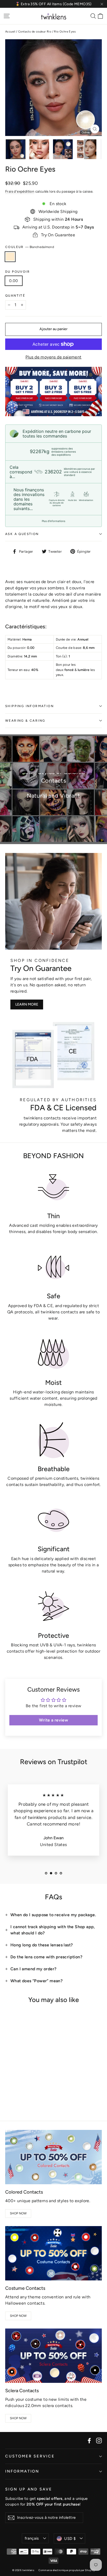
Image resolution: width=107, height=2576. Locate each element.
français (32, 2538)
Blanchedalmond (10, 257)
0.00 (14, 281)
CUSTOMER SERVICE (30, 2456)
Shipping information (29, 706)
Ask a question (22, 534)
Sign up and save (29, 2489)
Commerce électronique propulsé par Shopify (67, 2570)
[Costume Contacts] (53, 2253)
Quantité (15, 296)
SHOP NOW (18, 2213)
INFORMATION (22, 2471)
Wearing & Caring (25, 721)
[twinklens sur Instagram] (99, 2440)
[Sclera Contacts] (53, 2356)
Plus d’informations (53, 521)
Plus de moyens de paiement (53, 357)
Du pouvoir (18, 272)
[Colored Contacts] (53, 2157)
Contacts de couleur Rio (35, 32)
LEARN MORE (27, 1004)
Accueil (10, 32)
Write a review (54, 1720)
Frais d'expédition (20, 191)
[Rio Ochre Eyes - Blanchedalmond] (8, 2096)
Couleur (30, 247)
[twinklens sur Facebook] (89, 2440)
